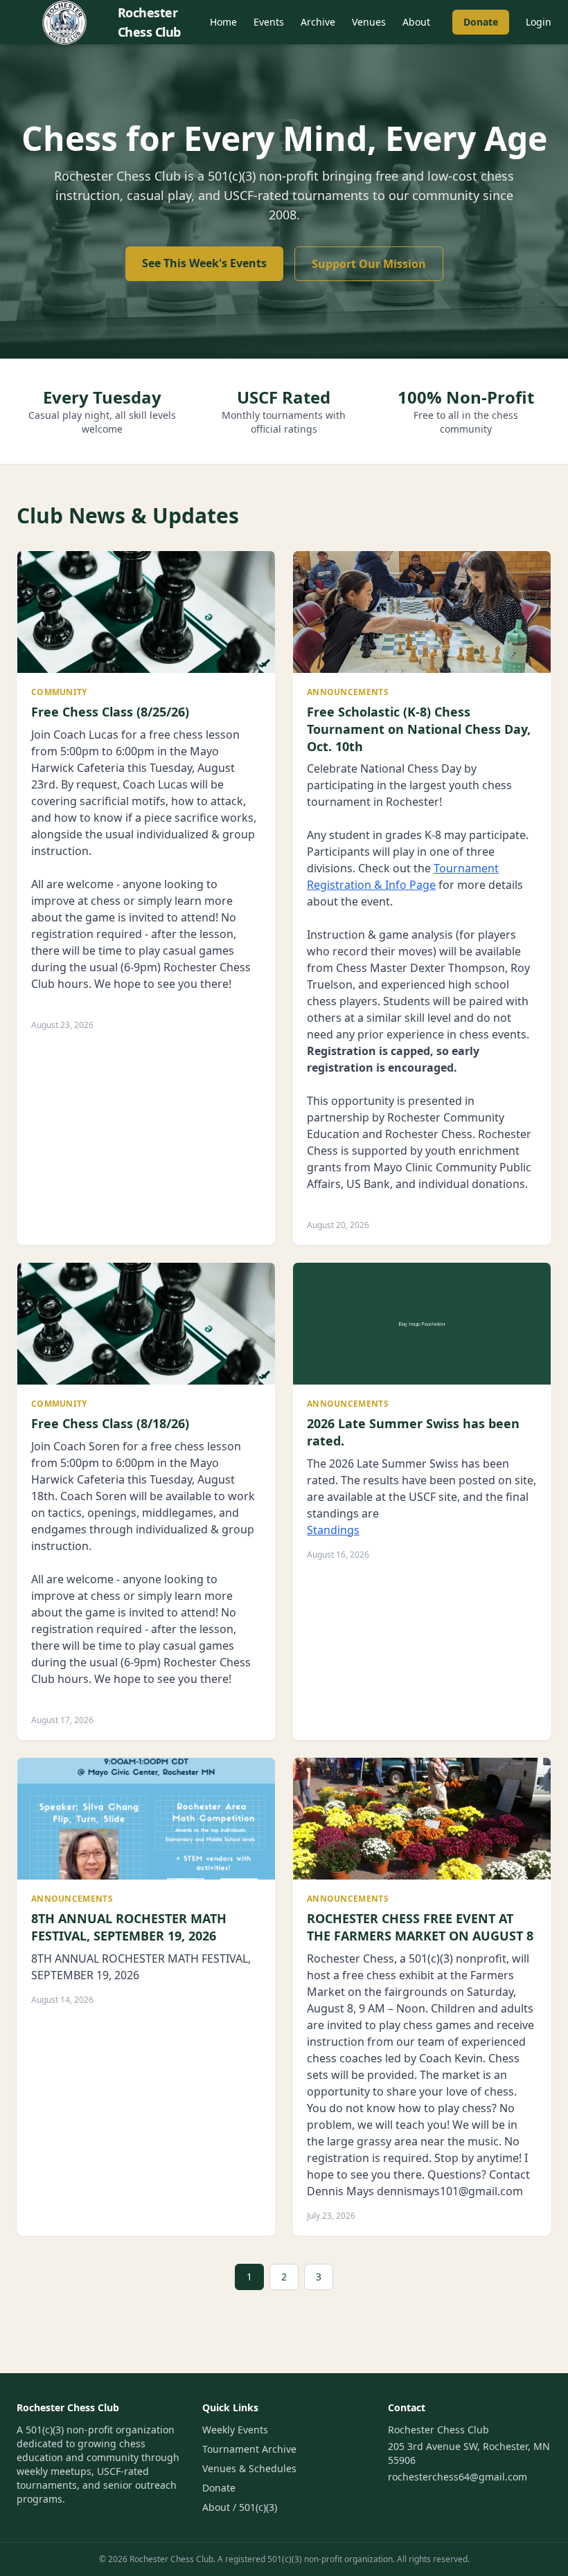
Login (539, 22)
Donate (481, 22)
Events (269, 22)
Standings (333, 1530)
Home (223, 22)
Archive (318, 22)
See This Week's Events (204, 263)
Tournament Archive (249, 2449)
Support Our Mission (369, 264)
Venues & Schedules (249, 2468)
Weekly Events (235, 2430)
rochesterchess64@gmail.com (458, 2477)
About (416, 22)
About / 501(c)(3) (240, 2507)
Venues (369, 22)
